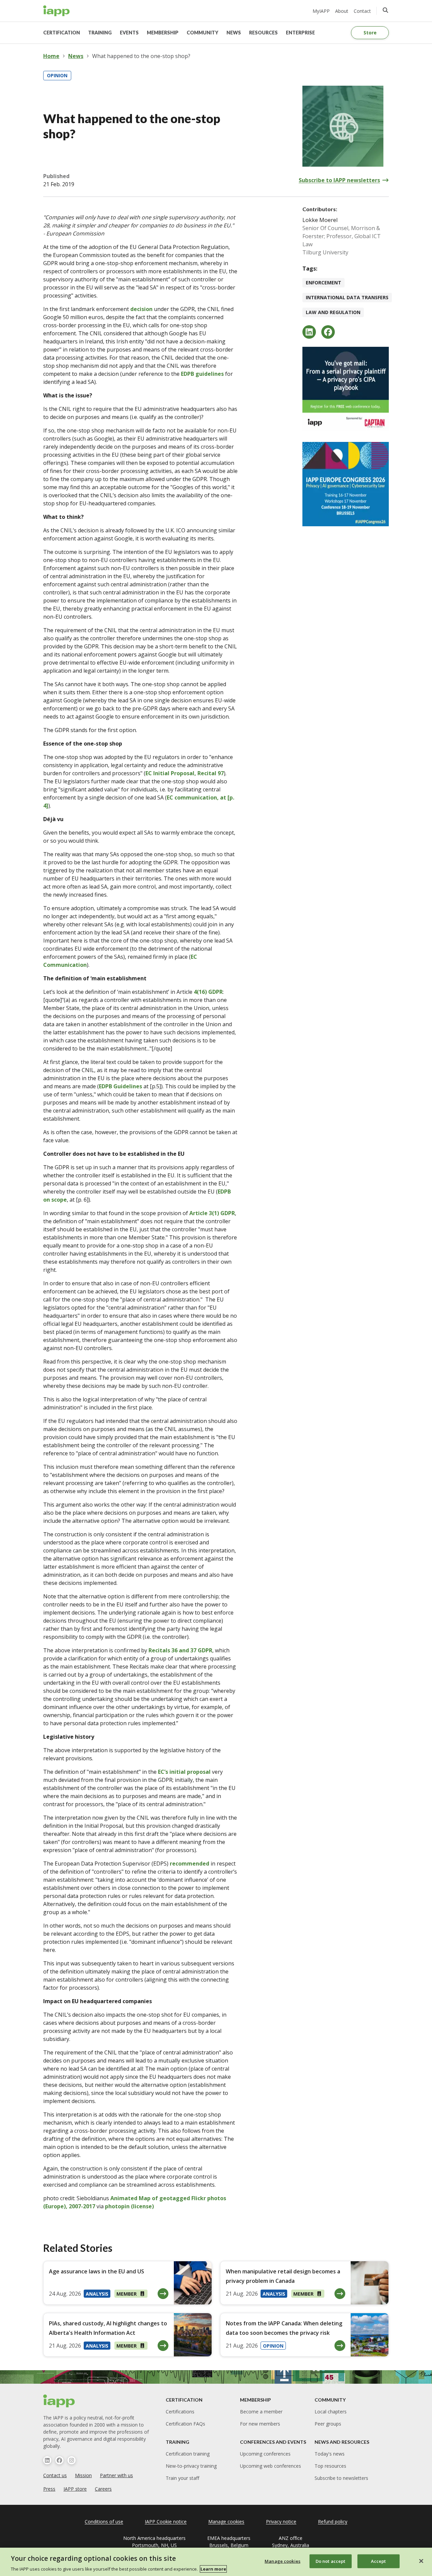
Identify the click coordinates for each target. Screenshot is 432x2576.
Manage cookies (282, 2561)
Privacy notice (281, 2522)
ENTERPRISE (300, 33)
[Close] (421, 2561)
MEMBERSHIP (163, 33)
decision (141, 309)
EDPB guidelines (202, 374)
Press (49, 2489)
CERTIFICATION (62, 33)
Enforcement (323, 283)
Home (51, 56)
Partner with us (116, 2475)
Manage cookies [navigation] (226, 2522)
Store (370, 33)
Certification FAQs (185, 2424)
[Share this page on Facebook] (328, 332)
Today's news (330, 2454)
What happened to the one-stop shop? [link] (141, 56)
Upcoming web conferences (271, 2466)
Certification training (188, 2454)
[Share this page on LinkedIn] (309, 332)
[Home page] (59, 2401)
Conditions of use (104, 2522)
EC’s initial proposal (184, 1772)
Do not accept (331, 2561)
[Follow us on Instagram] (72, 2460)
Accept (379, 2561)
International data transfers (347, 297)
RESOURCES (263, 33)
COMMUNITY (202, 33)
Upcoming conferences (265, 2454)
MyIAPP (321, 11)
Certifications (180, 2412)
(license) (142, 2206)
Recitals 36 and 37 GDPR (180, 1650)
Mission (83, 2475)
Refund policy (333, 2522)
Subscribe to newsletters (341, 2478)
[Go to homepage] (57, 11)
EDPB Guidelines (120, 1086)
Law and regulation (333, 312)
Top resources (330, 2466)
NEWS (234, 33)
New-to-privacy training (191, 2466)
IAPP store (75, 2489)
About (342, 11)
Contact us (55, 2475)
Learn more (213, 2569)
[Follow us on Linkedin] (47, 2460)
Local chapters (331, 2412)
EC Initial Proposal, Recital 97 (185, 773)
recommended (190, 1864)
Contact (362, 11)
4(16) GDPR (208, 992)
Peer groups (328, 2424)
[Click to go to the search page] (385, 10)
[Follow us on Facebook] (59, 2460)
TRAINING (100, 33)
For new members (260, 2424)
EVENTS (129, 33)
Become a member (261, 2412)
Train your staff (182, 2478)
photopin (117, 2206)
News (76, 56)
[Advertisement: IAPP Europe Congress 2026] (346, 484)
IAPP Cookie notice (166, 2522)
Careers (103, 2489)
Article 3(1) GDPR (212, 1213)
